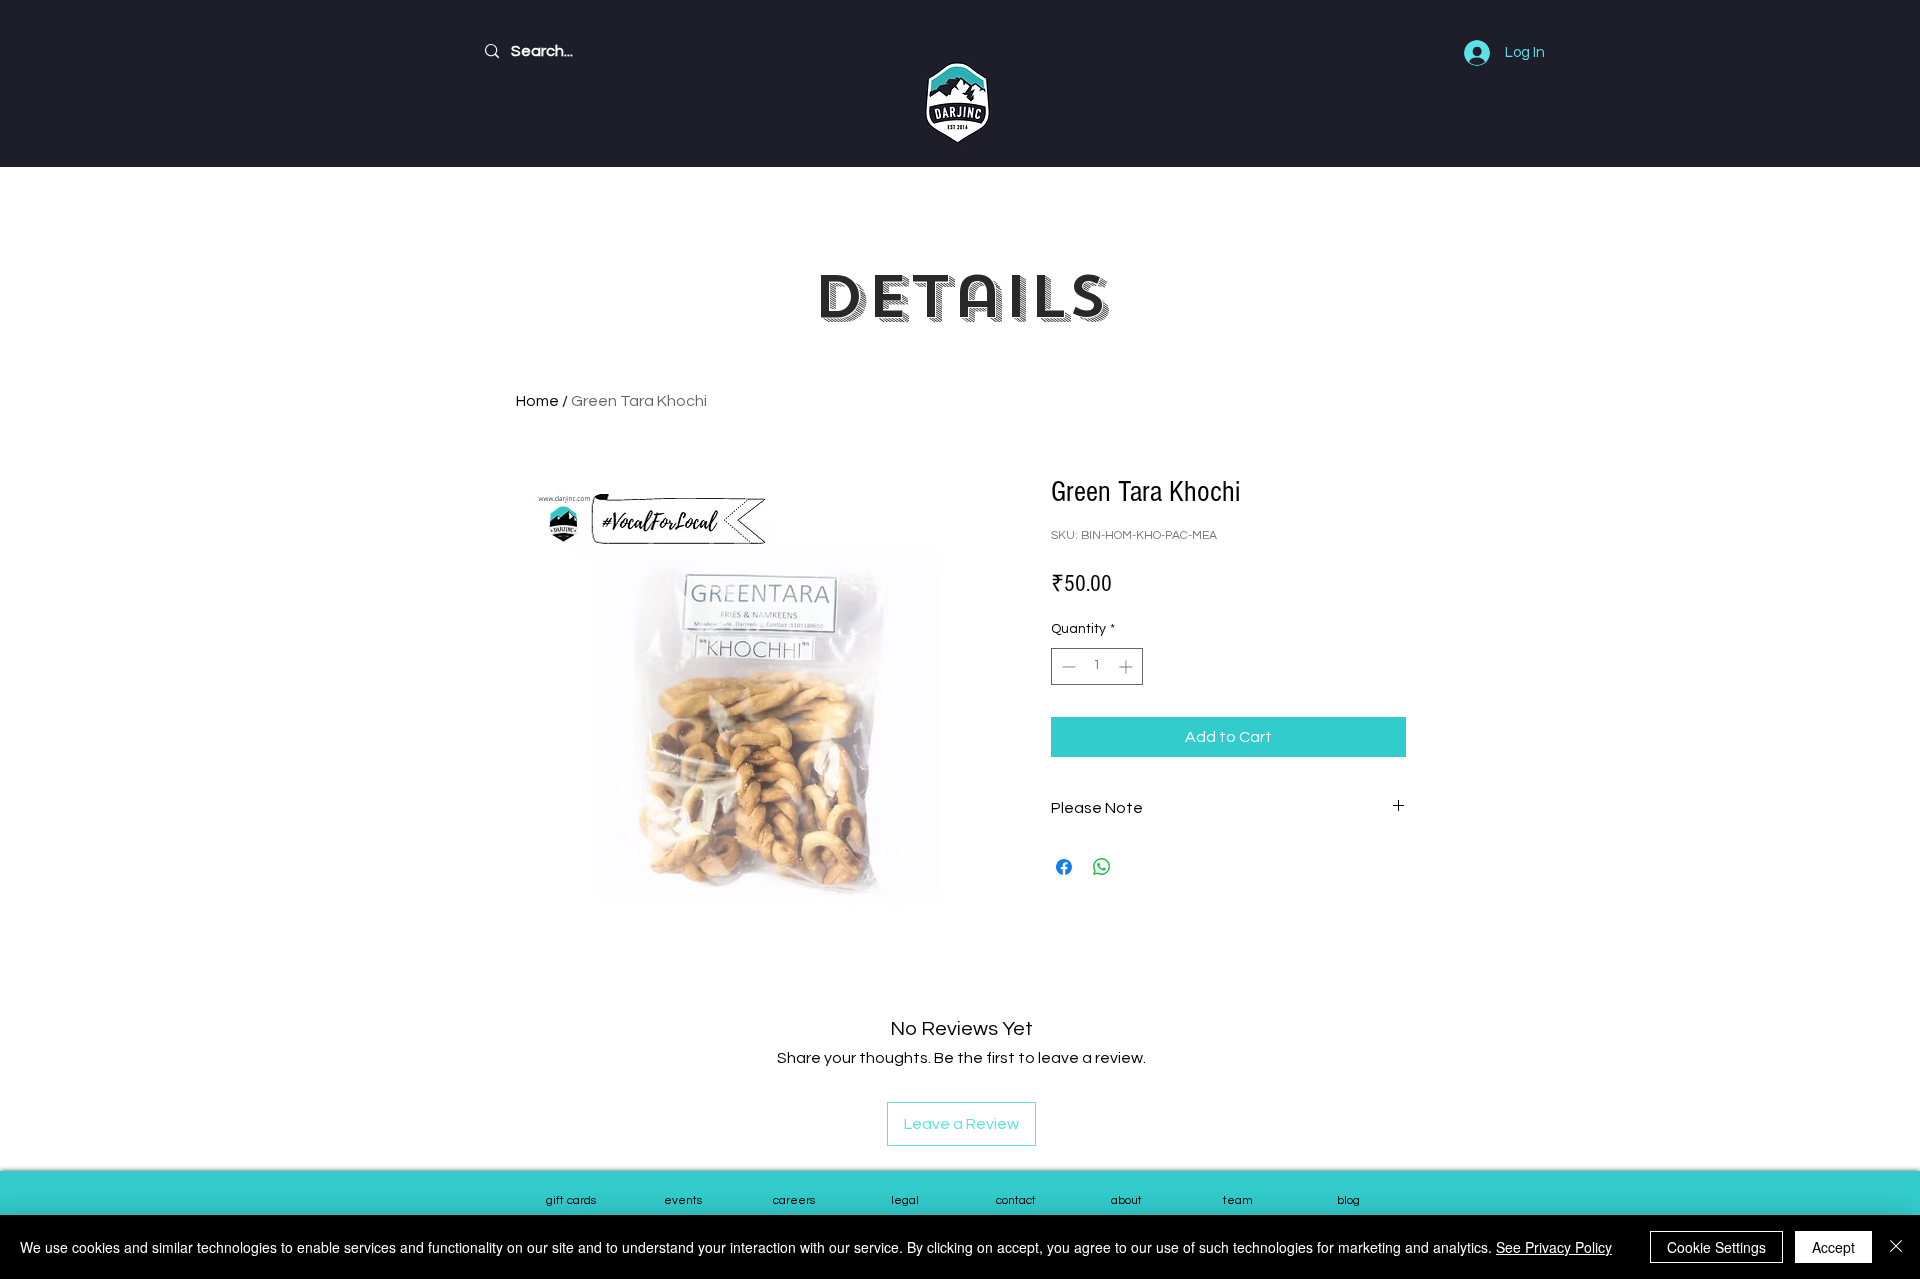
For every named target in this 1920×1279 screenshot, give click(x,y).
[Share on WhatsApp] (1102, 867)
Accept (1833, 1247)
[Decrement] (1066, 666)
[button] (1237, 1202)
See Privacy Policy (1554, 1247)
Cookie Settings (1716, 1247)
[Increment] (1127, 666)
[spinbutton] (1097, 666)
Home (537, 401)
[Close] (1896, 1247)
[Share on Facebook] (1064, 867)
